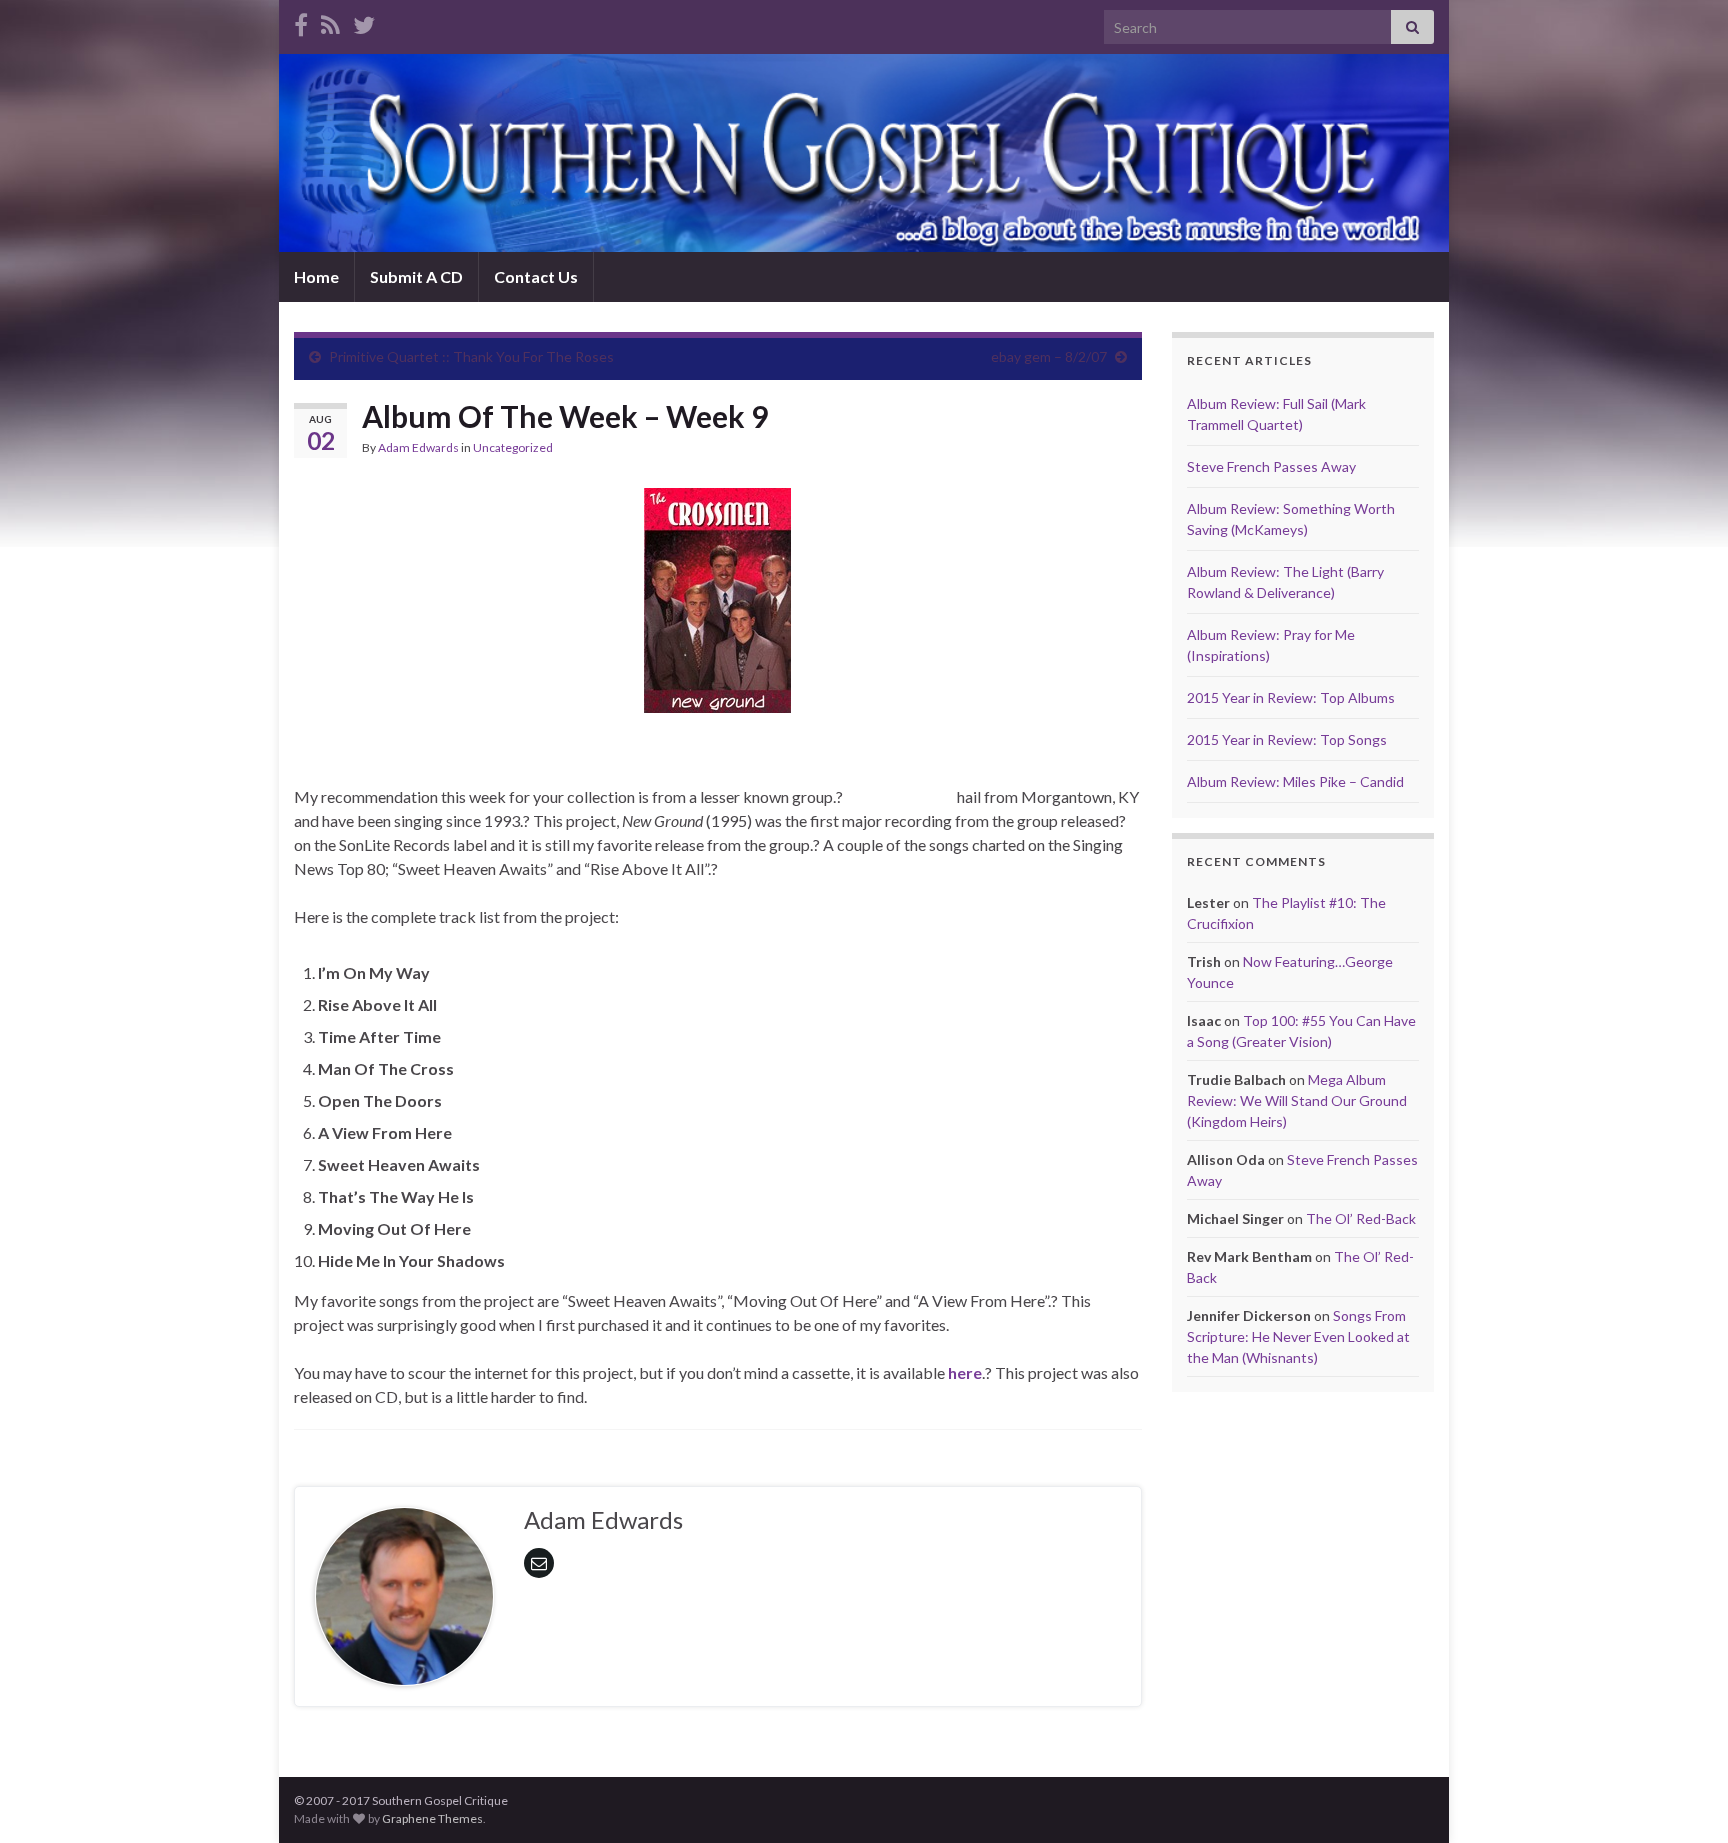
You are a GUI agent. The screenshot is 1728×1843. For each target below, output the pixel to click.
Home (316, 276)
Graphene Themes (432, 1818)
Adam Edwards (418, 447)
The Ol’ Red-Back (1361, 1218)
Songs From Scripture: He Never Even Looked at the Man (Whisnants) (1298, 1336)
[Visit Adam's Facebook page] (301, 21)
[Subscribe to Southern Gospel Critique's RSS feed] (330, 21)
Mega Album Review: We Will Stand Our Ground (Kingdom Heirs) (1297, 1100)
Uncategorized (513, 447)
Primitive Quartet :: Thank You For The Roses (471, 356)
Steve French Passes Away (1271, 466)
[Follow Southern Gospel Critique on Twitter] (364, 21)
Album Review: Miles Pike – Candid (1295, 781)
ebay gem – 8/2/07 (1049, 356)
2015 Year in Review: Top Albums (1291, 697)
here (965, 1372)
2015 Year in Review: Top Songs (1287, 739)
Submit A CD (416, 276)
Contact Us (536, 276)
